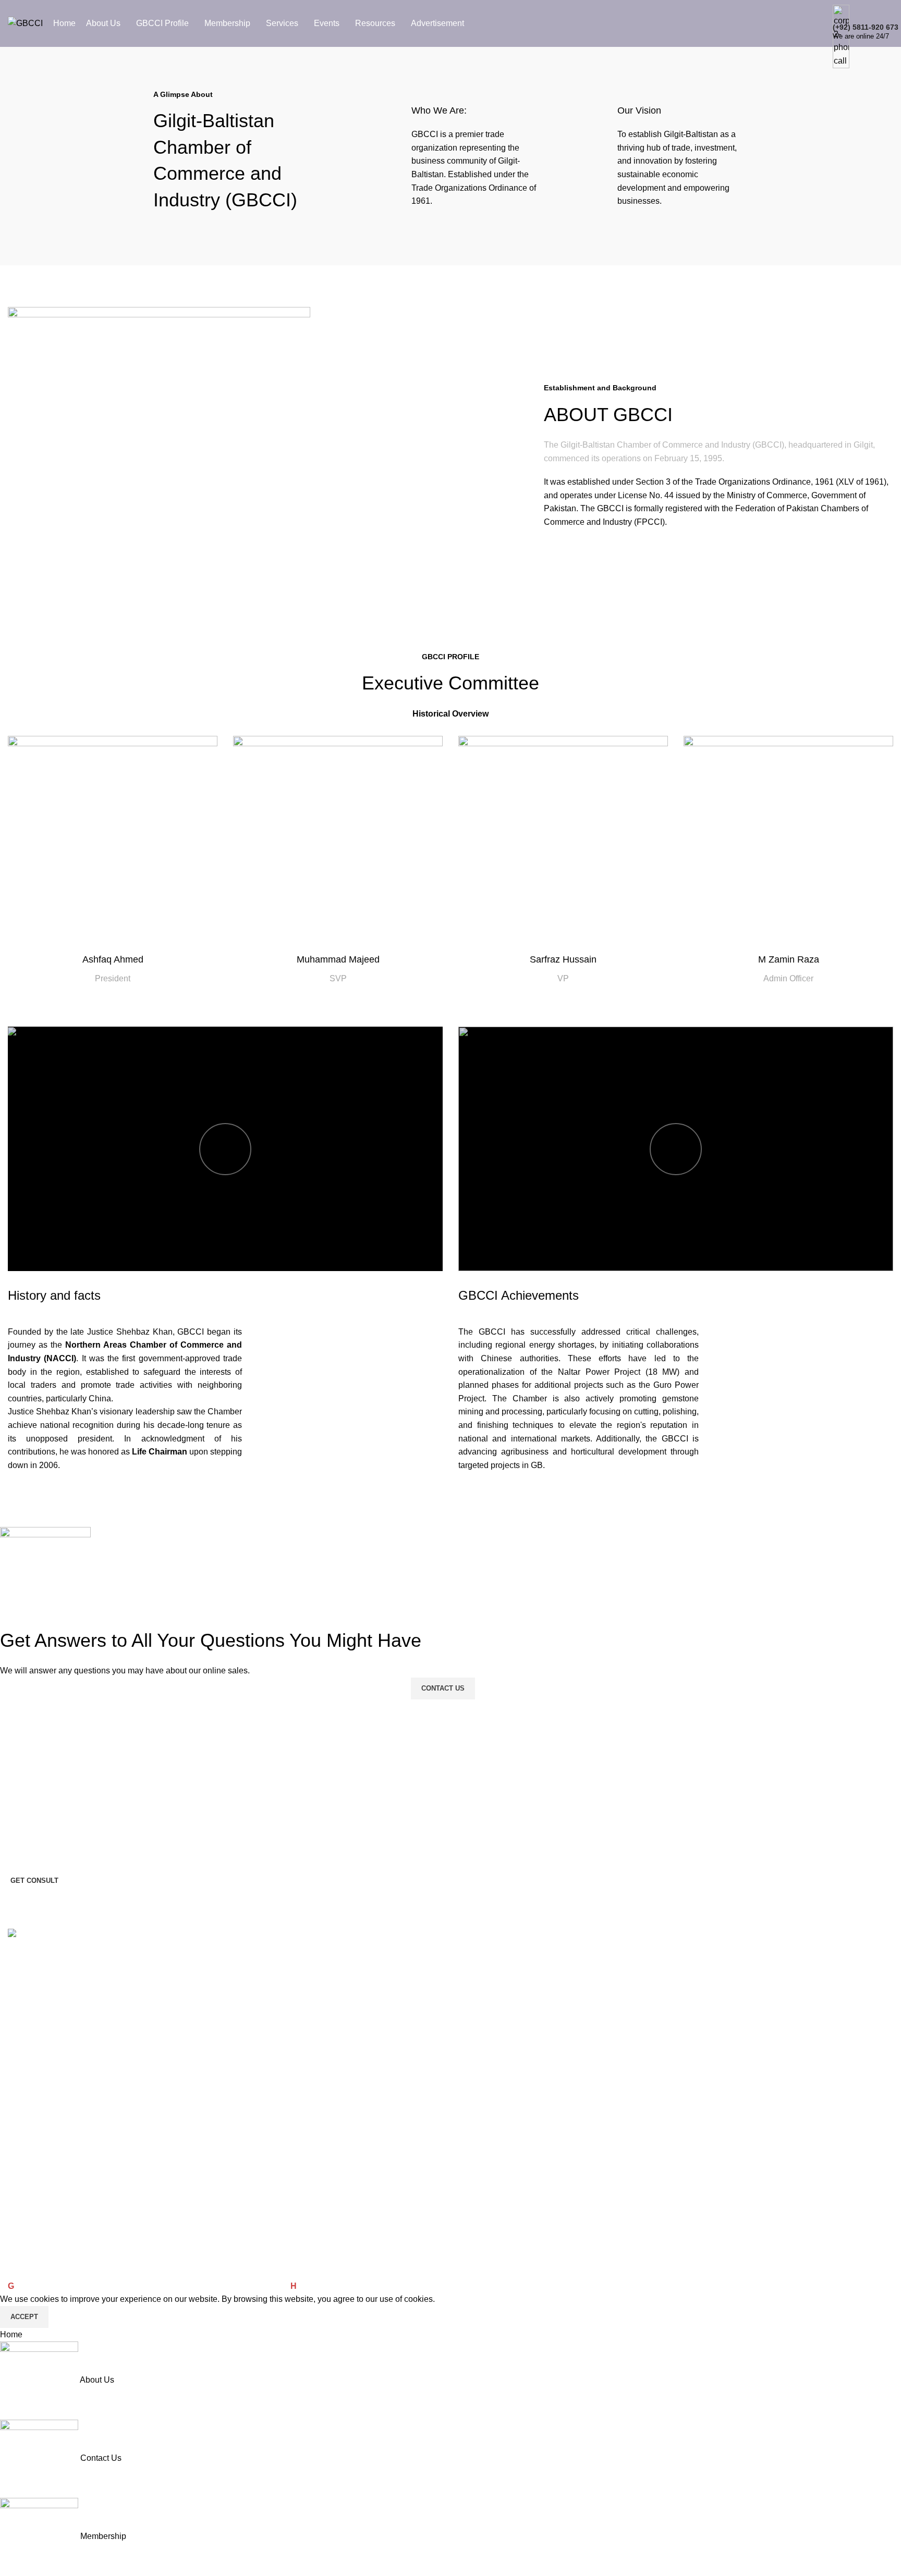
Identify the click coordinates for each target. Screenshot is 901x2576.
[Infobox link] (451, 23)
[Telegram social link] (123, 1966)
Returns (21, 2252)
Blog (15, 2075)
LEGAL (20, 2110)
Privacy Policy (31, 2146)
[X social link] (44, 1966)
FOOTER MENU (35, 2199)
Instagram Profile (36, 2217)
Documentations (35, 2181)
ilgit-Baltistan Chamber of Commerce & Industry (105, 2286)
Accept (24, 2317)
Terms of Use (30, 2128)
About (17, 2056)
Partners (22, 2092)
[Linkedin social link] (96, 1966)
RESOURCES (31, 2039)
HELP (17, 1986)
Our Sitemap (29, 2235)
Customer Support (38, 2003)
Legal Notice (28, 2164)
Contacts (22, 2021)
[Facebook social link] (18, 1966)
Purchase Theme (36, 2271)
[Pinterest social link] (70, 1966)
